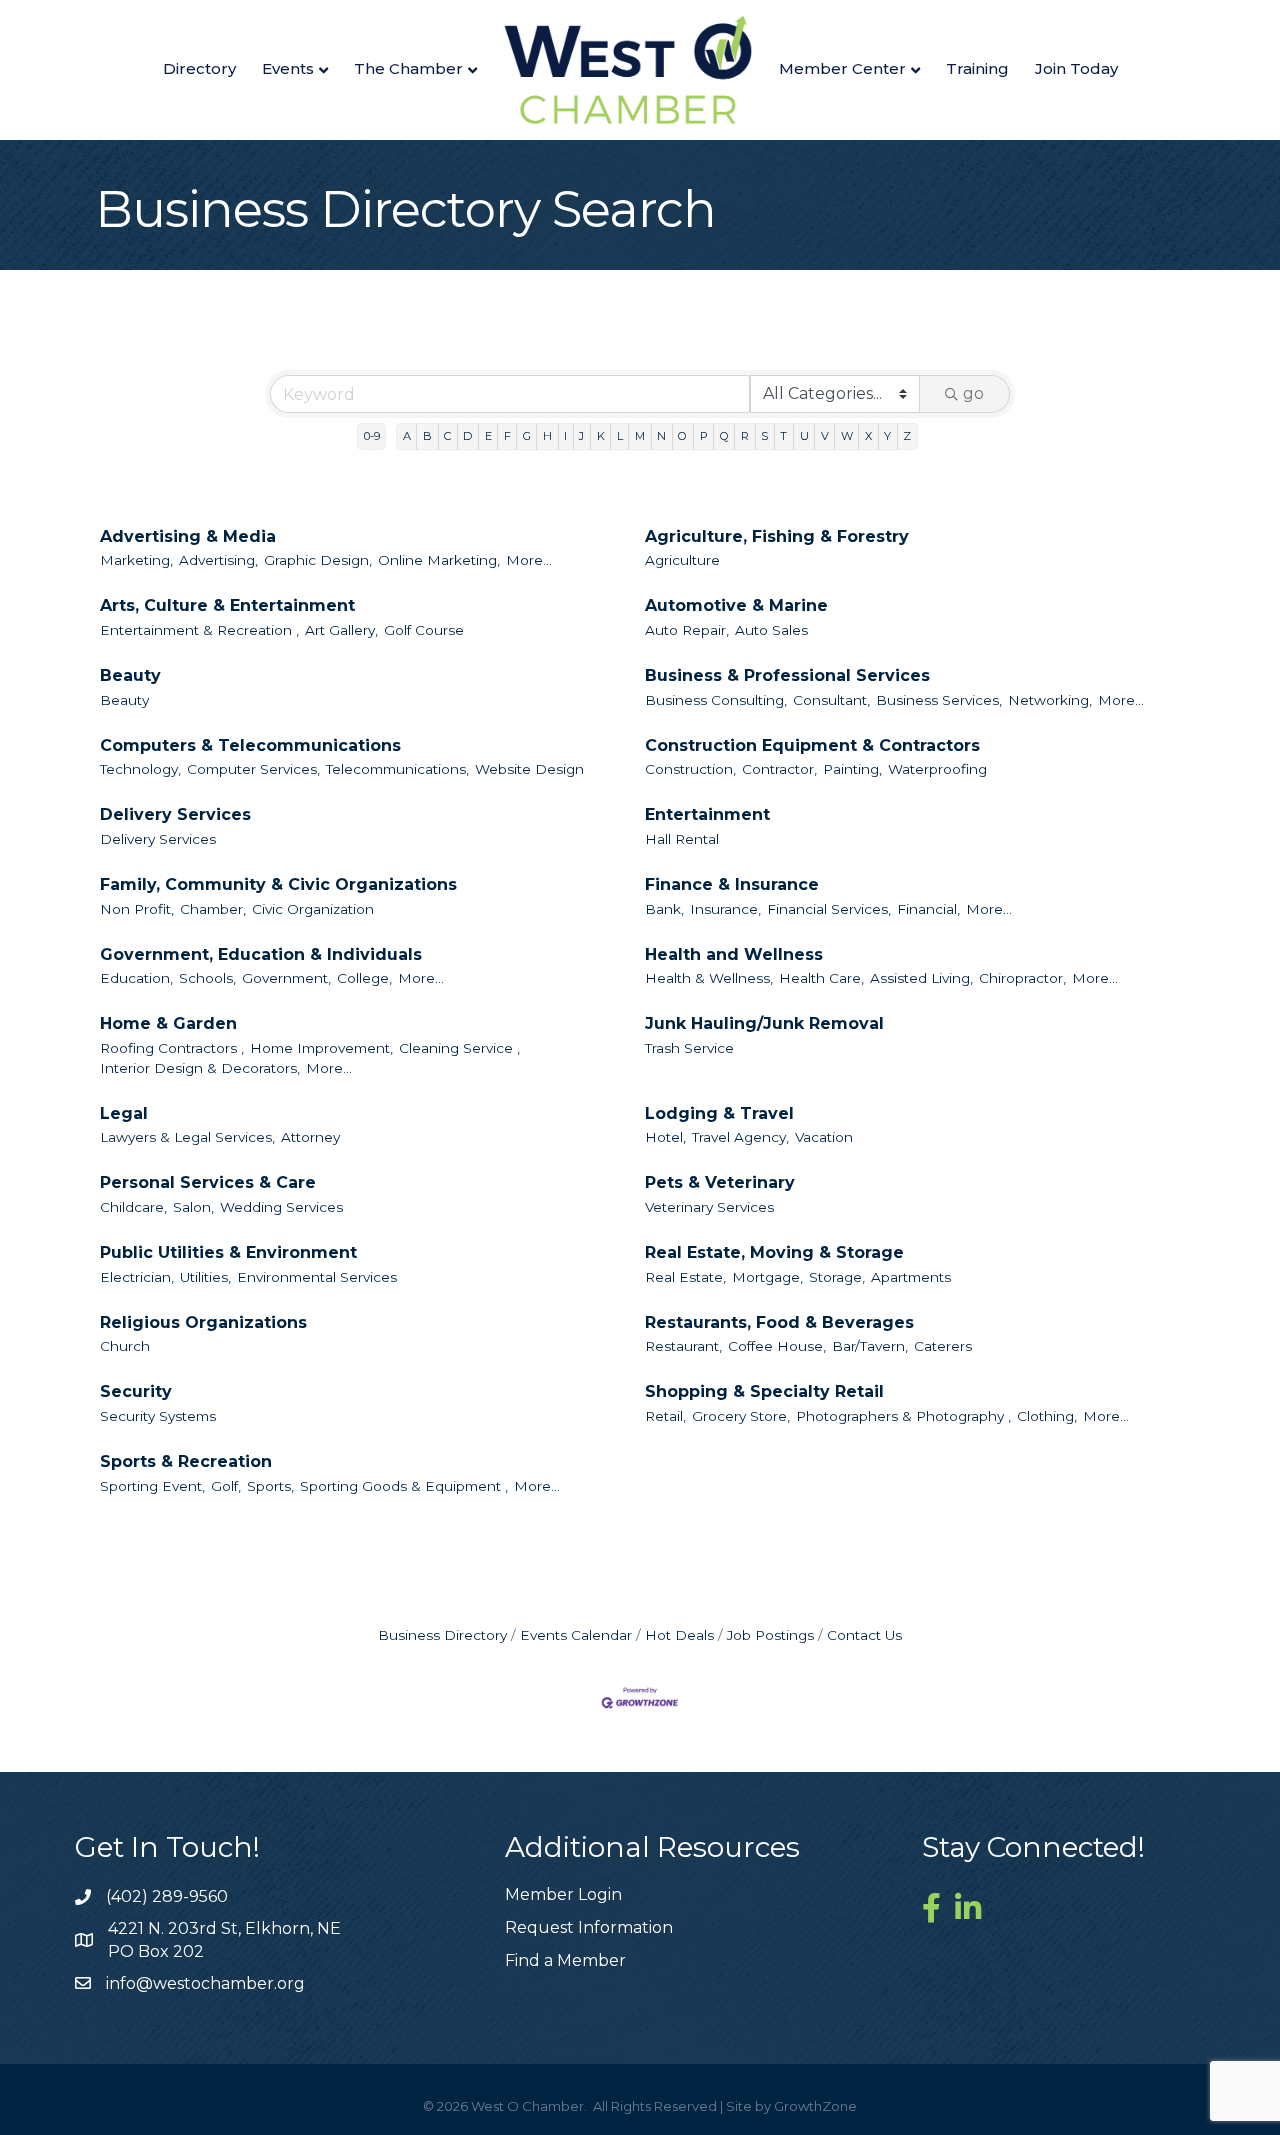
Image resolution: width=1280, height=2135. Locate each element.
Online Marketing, (439, 560)
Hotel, (665, 1137)
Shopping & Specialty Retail (764, 1391)
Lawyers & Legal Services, (187, 1137)
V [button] (825, 436)
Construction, (690, 769)
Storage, (837, 1277)
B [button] (427, 436)
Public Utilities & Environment (228, 1252)
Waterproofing (937, 769)
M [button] (640, 436)
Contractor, (779, 769)
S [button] (764, 436)
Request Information (589, 1927)
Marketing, (136, 560)
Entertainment (707, 814)
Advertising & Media (188, 536)
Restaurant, (683, 1346)
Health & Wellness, (709, 978)
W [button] (847, 436)
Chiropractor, (1022, 978)
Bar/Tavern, (870, 1346)
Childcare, (133, 1207)
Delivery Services (175, 814)
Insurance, (725, 909)
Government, (286, 978)
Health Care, (821, 978)
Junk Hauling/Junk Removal (764, 1023)
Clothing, (1047, 1416)
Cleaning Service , (459, 1048)
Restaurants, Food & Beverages (779, 1322)
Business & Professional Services (787, 675)
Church (125, 1346)
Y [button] (887, 436)
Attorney (310, 1137)
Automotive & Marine (736, 605)
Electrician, (137, 1277)
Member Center (842, 68)
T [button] (783, 436)
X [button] (868, 436)
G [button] (527, 436)
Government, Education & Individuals (261, 954)
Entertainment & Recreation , (199, 630)
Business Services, (939, 700)
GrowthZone (815, 2106)
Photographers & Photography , (903, 1416)
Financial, (928, 909)
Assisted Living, (921, 978)
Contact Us (864, 1635)
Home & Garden (168, 1023)
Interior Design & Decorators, (200, 1068)
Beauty (130, 675)
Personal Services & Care (208, 1182)
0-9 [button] (372, 436)
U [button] (804, 436)
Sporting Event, (152, 1486)
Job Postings (770, 1635)
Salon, (193, 1207)
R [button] (745, 436)
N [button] (661, 436)
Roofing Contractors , (172, 1048)
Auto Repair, (687, 630)
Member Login (563, 1894)
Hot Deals (679, 1635)
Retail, (665, 1416)
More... (529, 560)
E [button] (488, 436)
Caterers (943, 1346)
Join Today (1076, 68)
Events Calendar (576, 1635)
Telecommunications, (397, 769)
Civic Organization (313, 909)
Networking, (1050, 700)
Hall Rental (682, 839)
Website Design (529, 769)
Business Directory (442, 1635)
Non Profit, (137, 909)
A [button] (407, 436)
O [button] (682, 436)
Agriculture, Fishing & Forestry (777, 536)
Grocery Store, (741, 1416)
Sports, (270, 1486)
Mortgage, (767, 1277)
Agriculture (682, 560)
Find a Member (565, 1960)
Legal (124, 1113)
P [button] (704, 436)
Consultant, (831, 700)
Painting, (852, 769)
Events (288, 68)
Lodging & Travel (719, 1113)
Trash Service (689, 1048)
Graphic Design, (318, 560)
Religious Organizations (203, 1322)
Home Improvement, (321, 1048)
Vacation (824, 1137)
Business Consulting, (716, 700)
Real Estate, (685, 1277)
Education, (136, 978)
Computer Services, (253, 769)
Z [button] (907, 436)
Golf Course (424, 630)
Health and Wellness (734, 954)
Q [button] (724, 436)
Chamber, (213, 909)
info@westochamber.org (205, 1983)
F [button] (507, 436)
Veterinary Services (709, 1207)
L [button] (620, 436)
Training (977, 68)
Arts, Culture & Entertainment (227, 605)
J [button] (581, 436)
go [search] (973, 393)
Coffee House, (777, 1346)
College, (364, 978)
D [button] (467, 436)
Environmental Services (317, 1277)
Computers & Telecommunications (250, 745)
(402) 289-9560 (167, 1896)
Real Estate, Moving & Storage (774, 1252)
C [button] (447, 436)
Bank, (664, 909)
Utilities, (205, 1277)
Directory (199, 68)
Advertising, (218, 560)
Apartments (911, 1277)
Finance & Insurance (732, 884)
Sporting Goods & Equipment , (404, 1486)
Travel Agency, (740, 1137)
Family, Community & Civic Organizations (278, 884)
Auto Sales (771, 630)
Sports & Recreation (186, 1461)
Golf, (226, 1486)
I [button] (565, 436)
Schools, (207, 978)
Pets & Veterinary (720, 1182)
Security (136, 1391)
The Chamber (408, 68)
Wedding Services (281, 1207)
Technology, (140, 769)
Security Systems (158, 1416)
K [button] (601, 436)
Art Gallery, (341, 630)
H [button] (547, 436)
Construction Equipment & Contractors (812, 745)
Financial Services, (829, 909)
